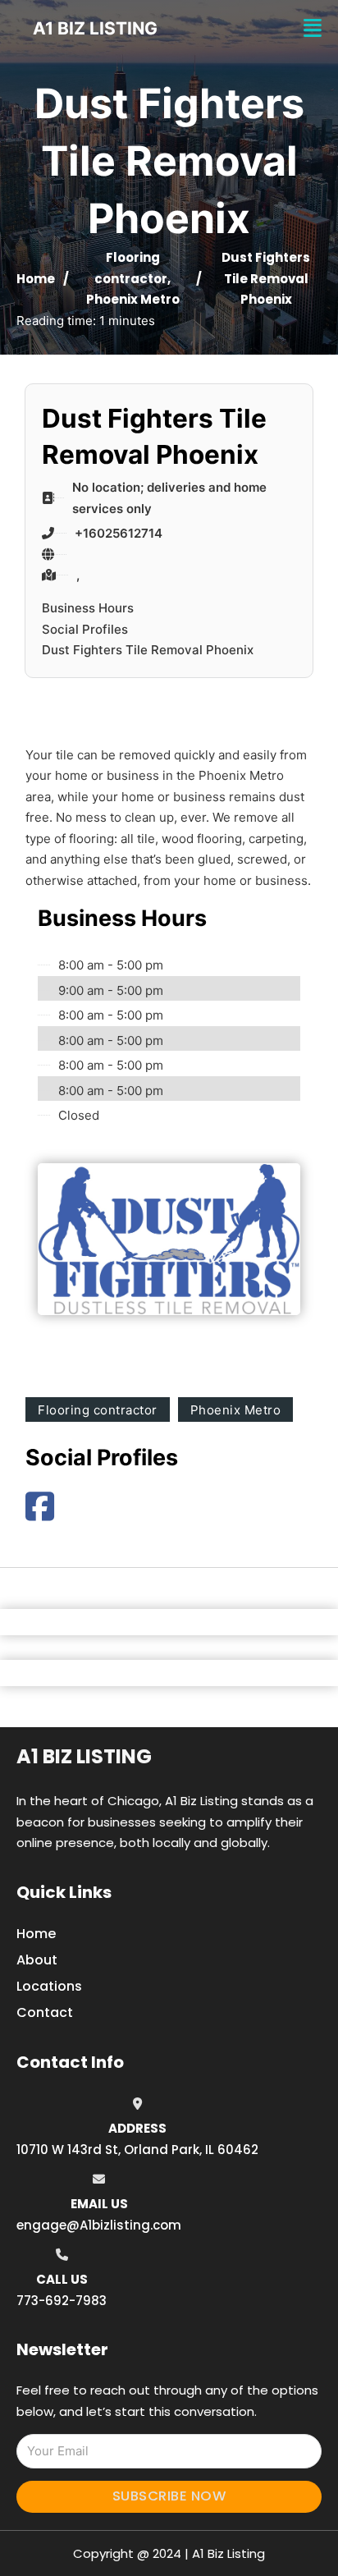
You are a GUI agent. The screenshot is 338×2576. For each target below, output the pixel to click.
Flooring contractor (98, 1410)
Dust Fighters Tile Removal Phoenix (148, 650)
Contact (45, 2012)
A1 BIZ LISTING (95, 28)
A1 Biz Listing (84, 1756)
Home (36, 279)
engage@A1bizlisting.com (99, 2225)
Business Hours (88, 608)
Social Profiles (85, 629)
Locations (49, 1986)
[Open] (313, 28)
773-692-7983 (62, 2301)
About (37, 1960)
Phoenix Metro (133, 299)
